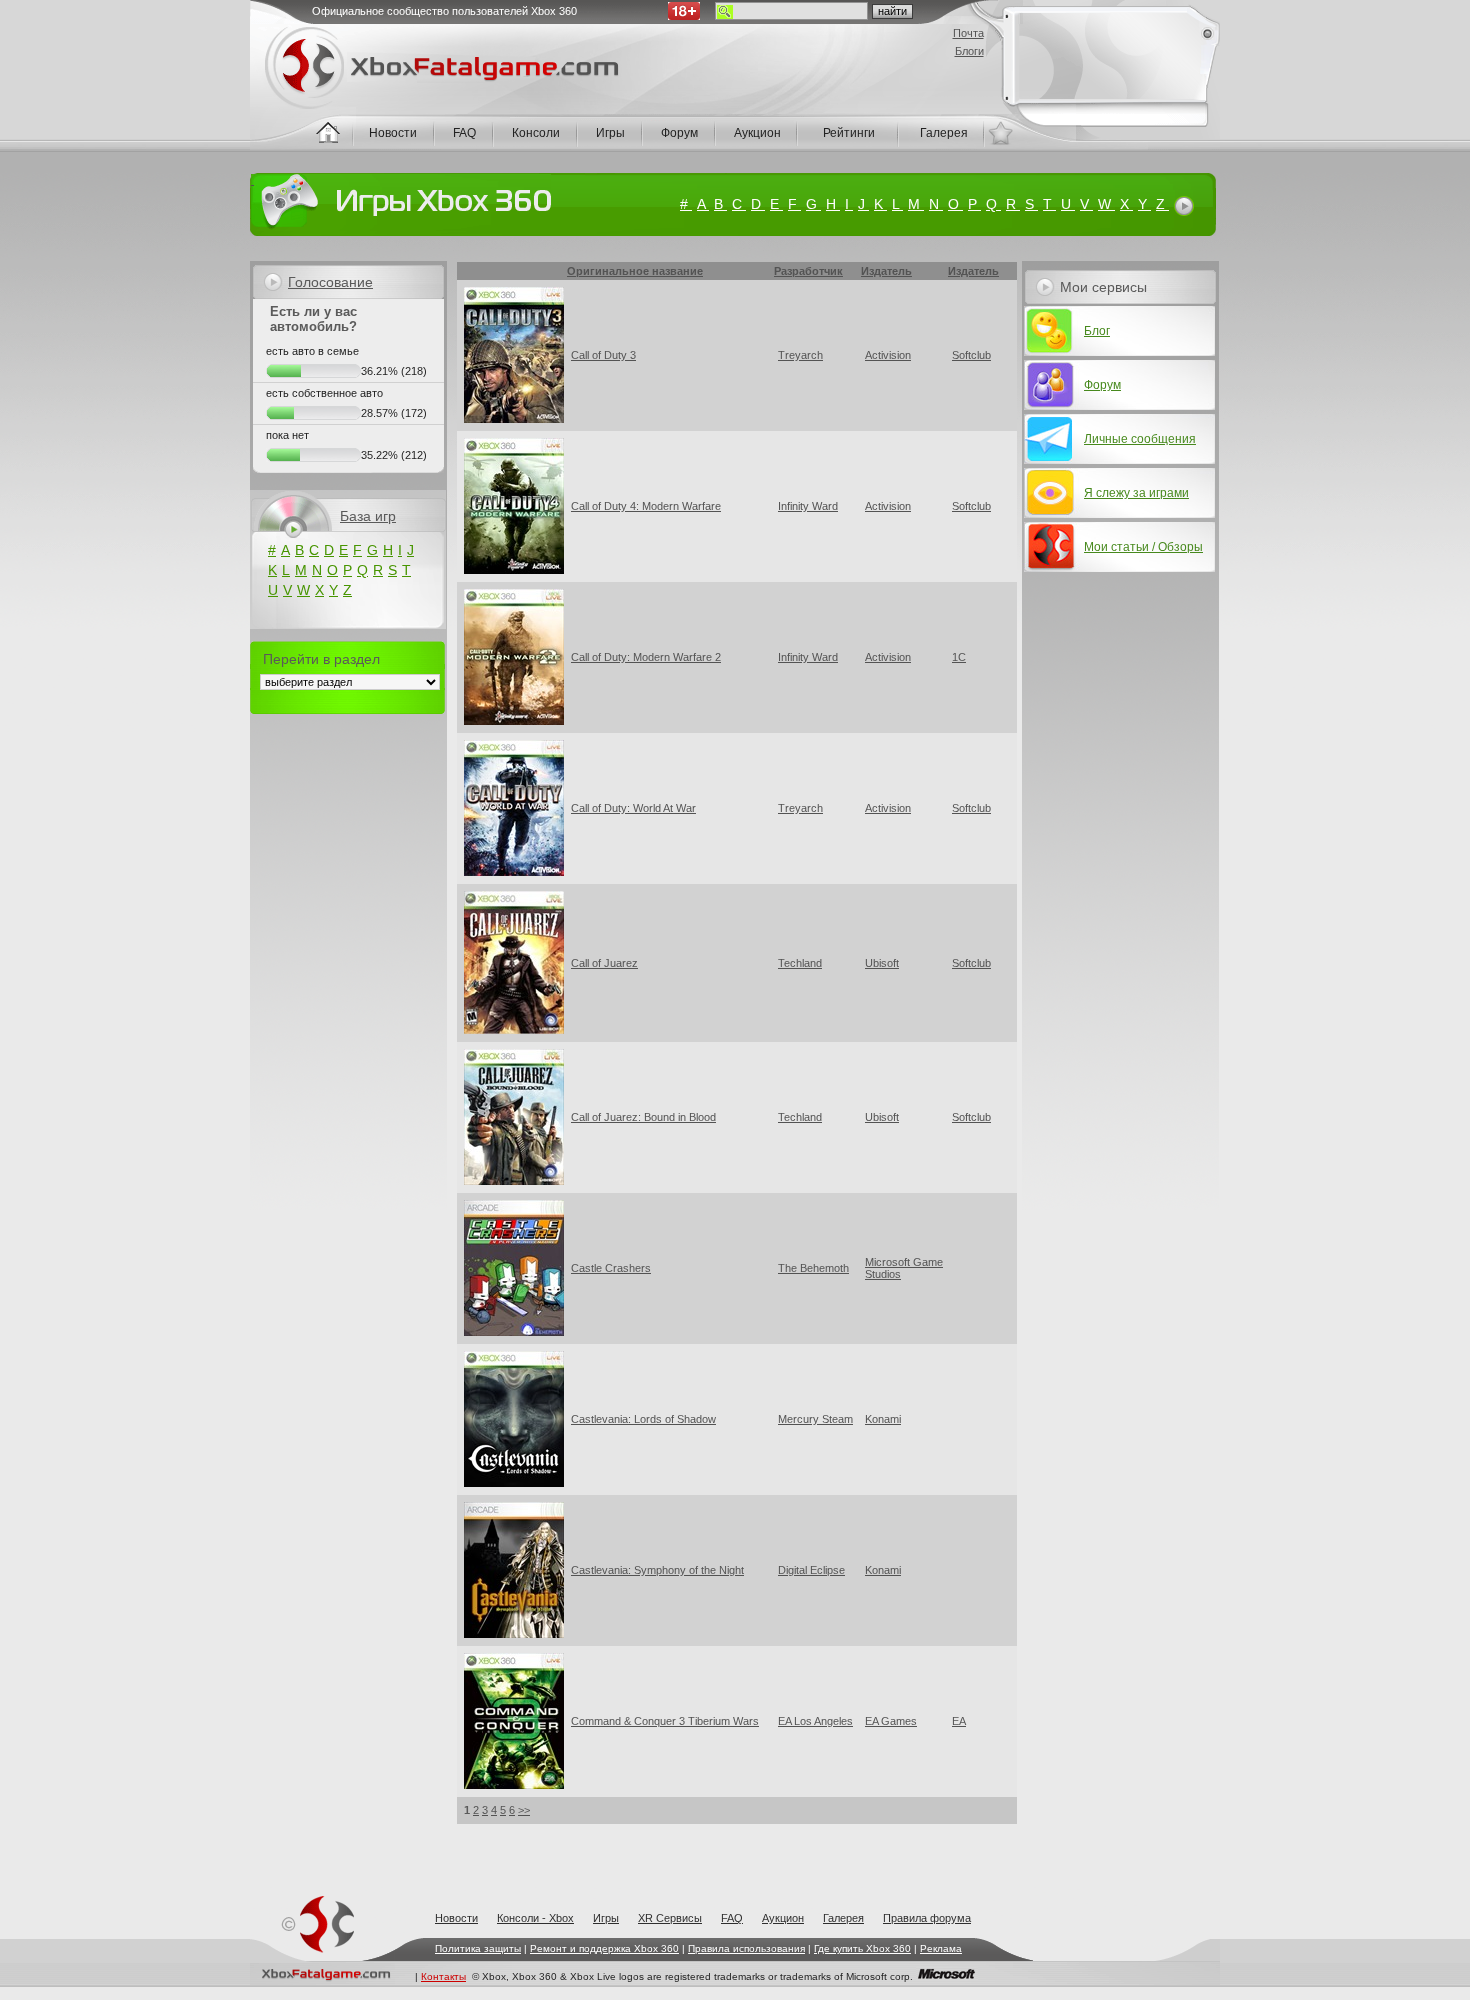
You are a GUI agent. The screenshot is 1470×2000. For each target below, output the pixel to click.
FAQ (732, 1918)
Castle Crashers (611, 1268)
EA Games (891, 1721)
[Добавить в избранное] (1000, 133)
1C (959, 657)
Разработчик (806, 271)
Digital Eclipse (811, 1570)
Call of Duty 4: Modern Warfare (646, 506)
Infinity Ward (808, 506)
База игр (368, 516)
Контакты (443, 1976)
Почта (968, 33)
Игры (606, 1918)
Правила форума (927, 1918)
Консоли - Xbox (535, 1918)
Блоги (969, 51)
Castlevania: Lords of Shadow (643, 1419)
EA (959, 1721)
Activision (888, 355)
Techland (800, 963)
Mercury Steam (815, 1419)
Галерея (843, 1918)
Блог (1097, 331)
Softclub (971, 355)
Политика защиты (478, 1948)
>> (524, 1810)
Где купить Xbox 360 (862, 1948)
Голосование (330, 282)
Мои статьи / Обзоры (1143, 547)
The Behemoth (813, 1268)
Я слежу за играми (1136, 493)
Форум (1102, 385)
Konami (883, 1419)
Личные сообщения (1140, 439)
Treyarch (800, 355)
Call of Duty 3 (603, 355)
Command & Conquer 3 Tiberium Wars (665, 1721)
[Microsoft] (947, 1976)
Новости (456, 1918)
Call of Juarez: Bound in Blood (643, 1117)
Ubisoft (882, 963)
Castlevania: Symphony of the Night (657, 1570)
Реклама (941, 1948)
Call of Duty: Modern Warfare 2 (646, 657)
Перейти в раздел (321, 659)
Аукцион (783, 1918)
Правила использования (746, 1948)
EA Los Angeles (815, 1721)
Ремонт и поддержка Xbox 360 (604, 1948)
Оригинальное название (635, 271)
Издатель (886, 271)
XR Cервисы (670, 1918)
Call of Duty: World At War (633, 808)
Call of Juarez (604, 963)
